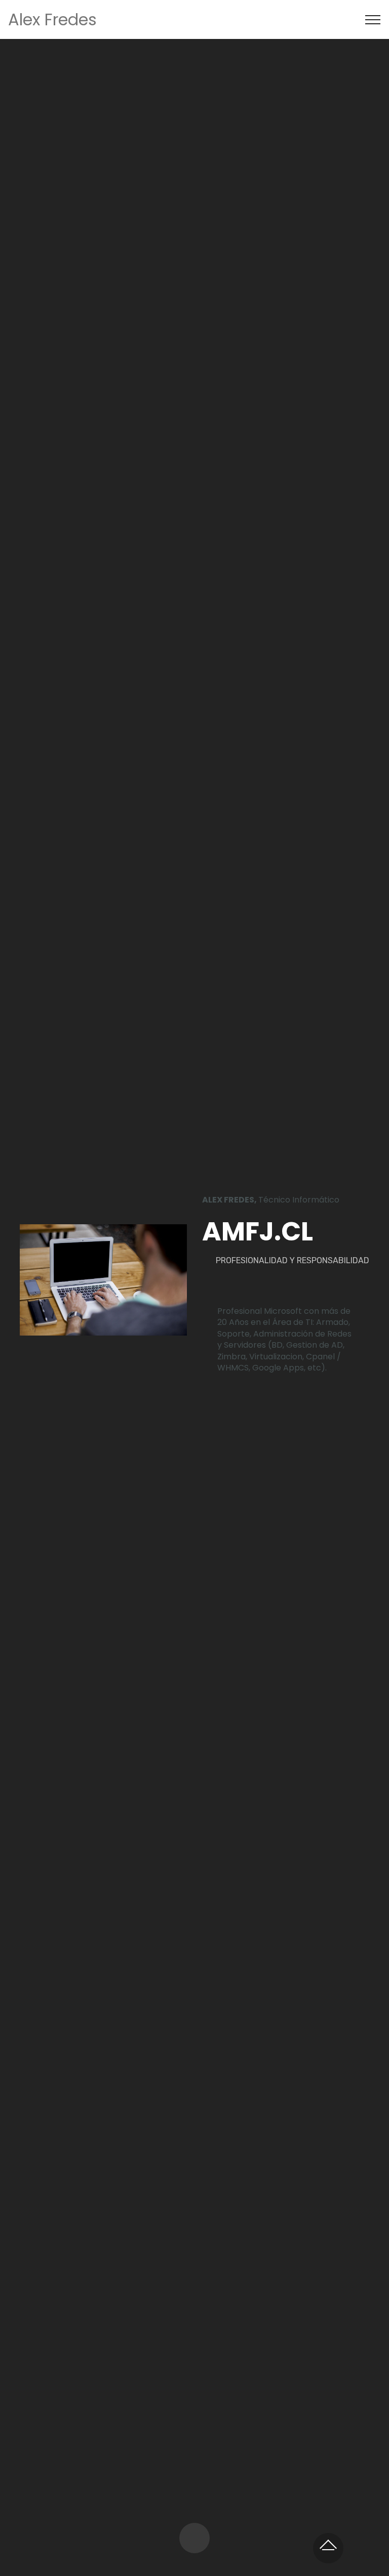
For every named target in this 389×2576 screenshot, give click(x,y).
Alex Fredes (52, 19)
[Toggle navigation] (373, 20)
